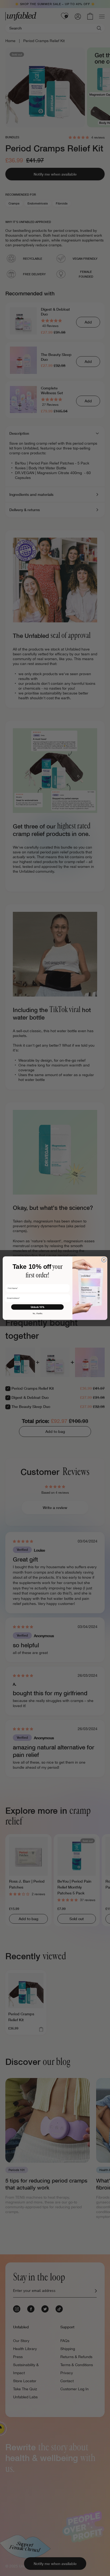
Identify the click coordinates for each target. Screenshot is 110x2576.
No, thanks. (38, 1313)
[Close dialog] (104, 1260)
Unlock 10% (38, 1307)
